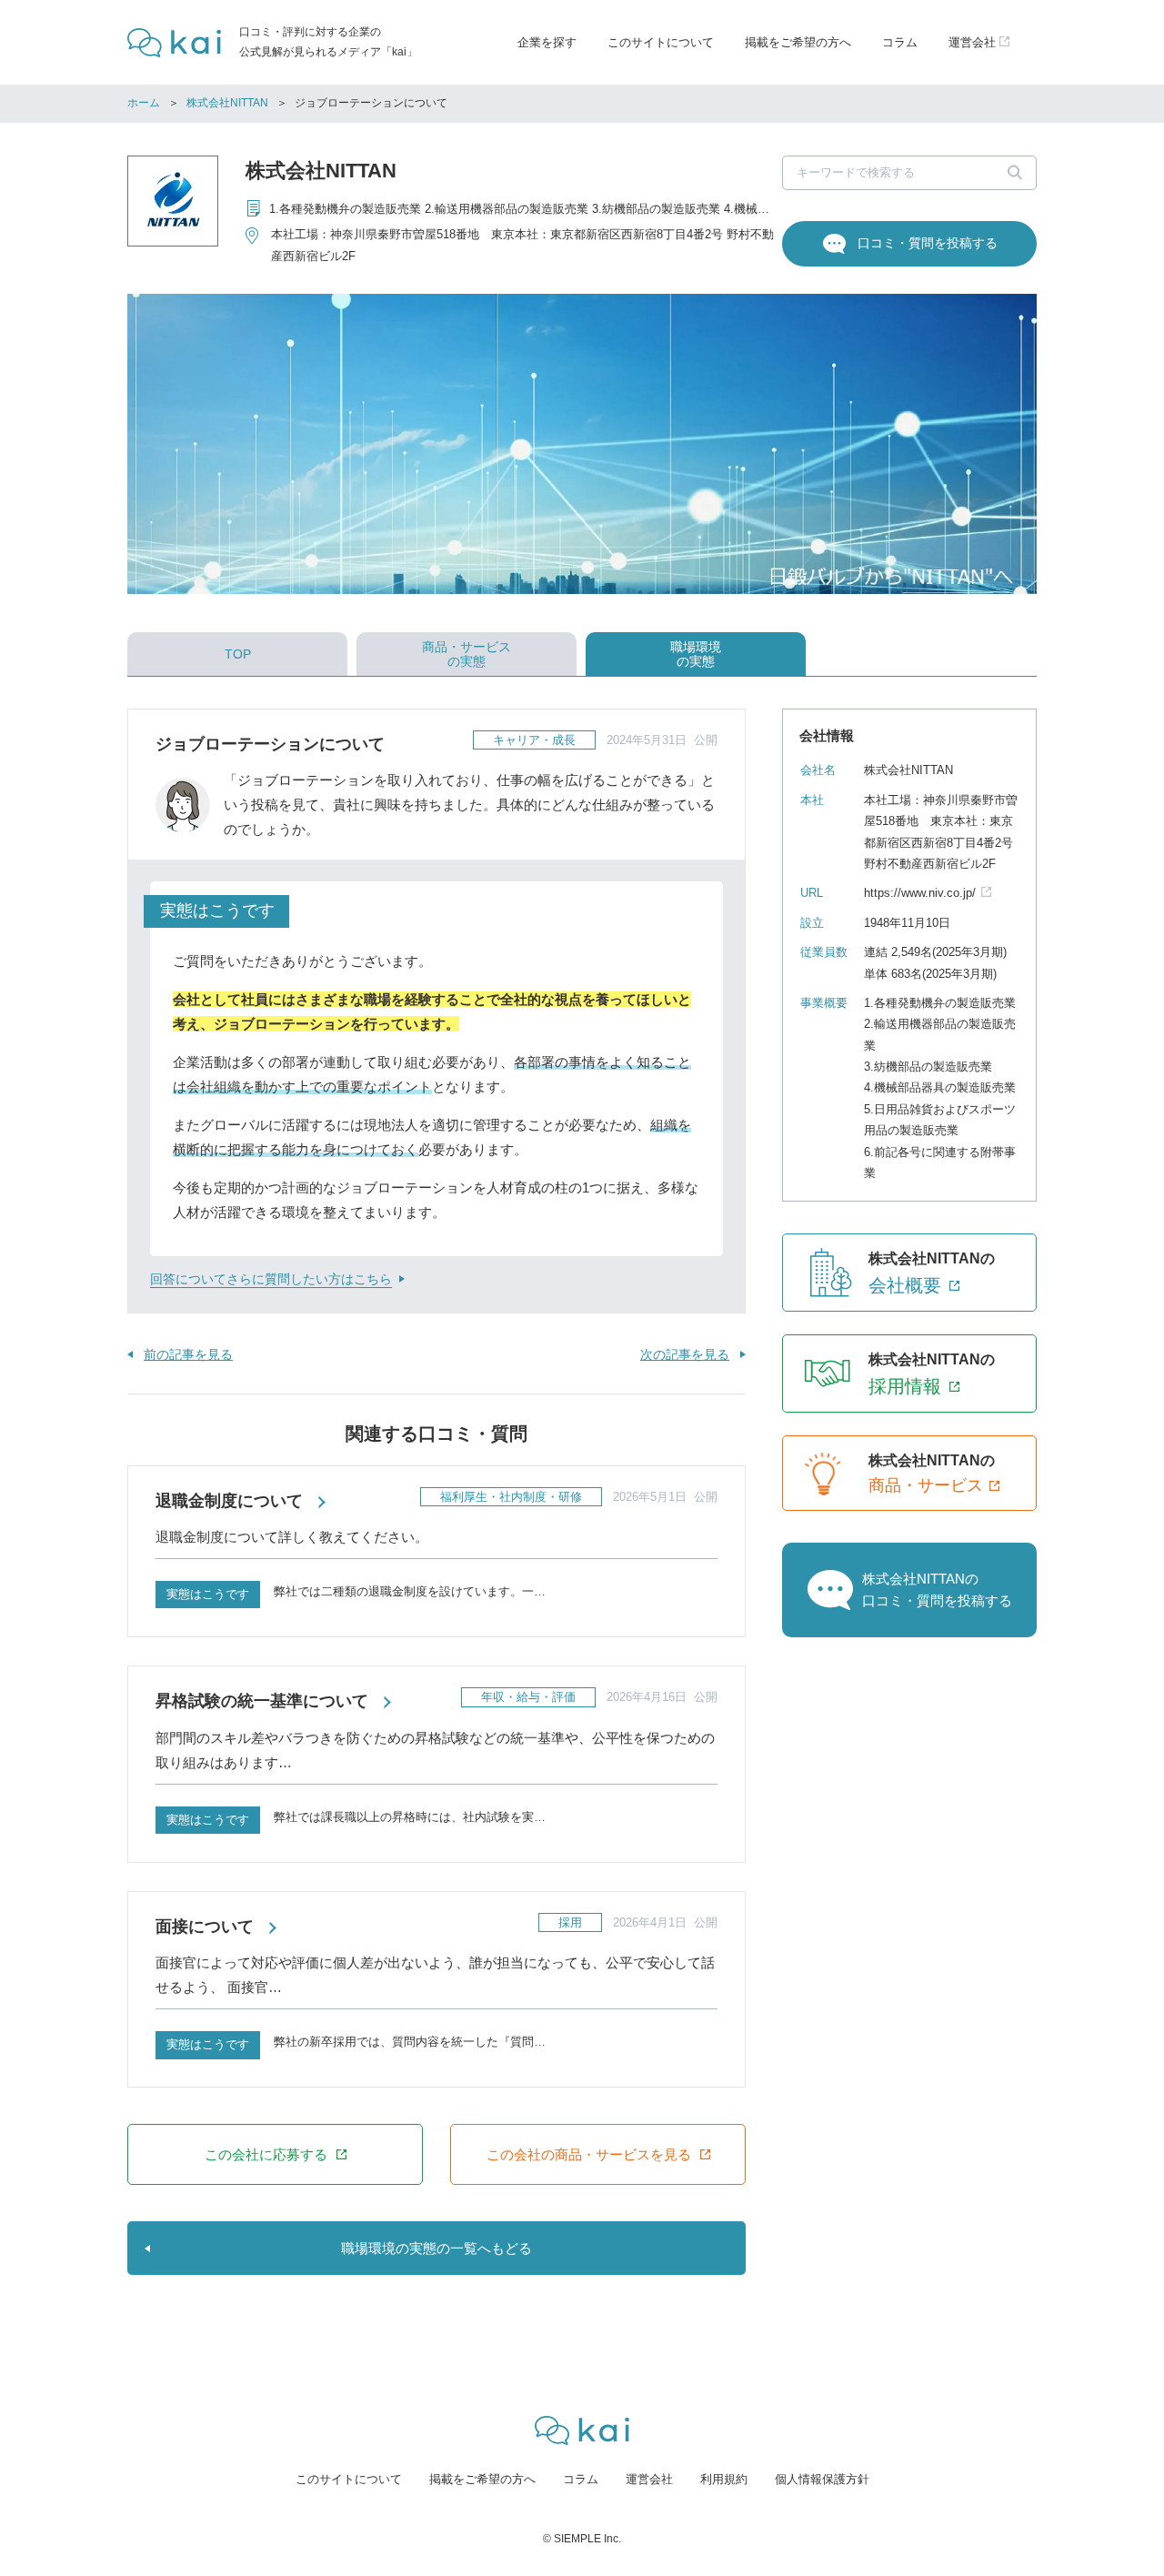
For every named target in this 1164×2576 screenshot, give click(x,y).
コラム (900, 42)
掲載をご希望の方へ (798, 42)
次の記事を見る (685, 1354)
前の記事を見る (188, 1354)
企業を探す (547, 42)
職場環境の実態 (696, 654)
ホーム (144, 103)
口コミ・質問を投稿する (928, 243)
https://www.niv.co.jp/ (920, 893)
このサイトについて (661, 42)
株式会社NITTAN (227, 103)
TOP (238, 654)
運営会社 (649, 2479)
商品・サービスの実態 (467, 654)
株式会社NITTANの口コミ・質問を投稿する (937, 1590)
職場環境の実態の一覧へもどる (436, 2248)
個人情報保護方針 (822, 2479)
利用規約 (724, 2479)
